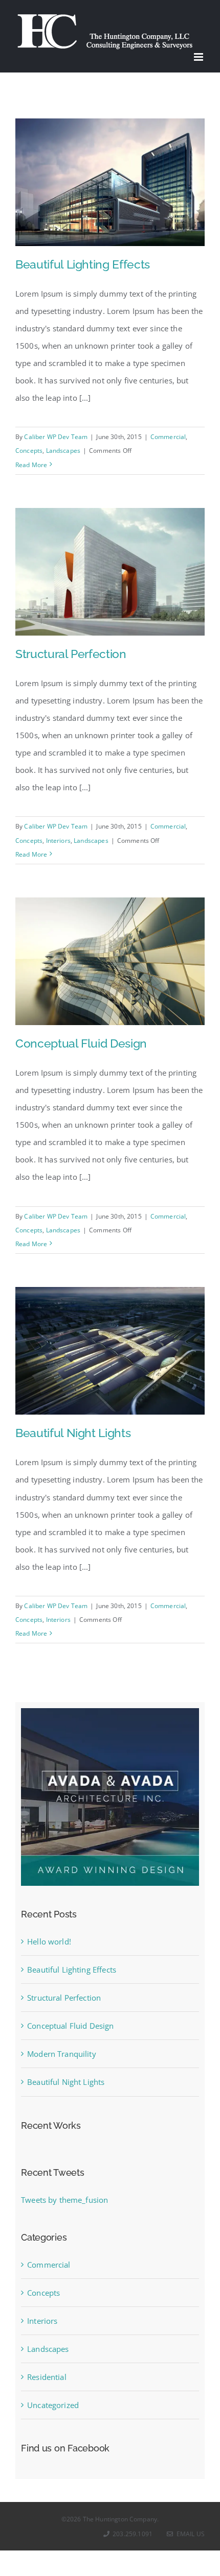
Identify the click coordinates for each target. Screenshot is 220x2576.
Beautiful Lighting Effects (83, 264)
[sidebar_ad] (110, 1712)
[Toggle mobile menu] (199, 57)
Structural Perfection (71, 654)
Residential (47, 2377)
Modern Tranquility (62, 2054)
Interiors (58, 841)
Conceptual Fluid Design (81, 1043)
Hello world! (49, 1941)
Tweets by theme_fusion (64, 2200)
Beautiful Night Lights (73, 1433)
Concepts (29, 451)
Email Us (189, 2534)
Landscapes (63, 451)
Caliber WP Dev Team (56, 437)
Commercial (168, 437)
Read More (31, 465)
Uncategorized (53, 2405)
